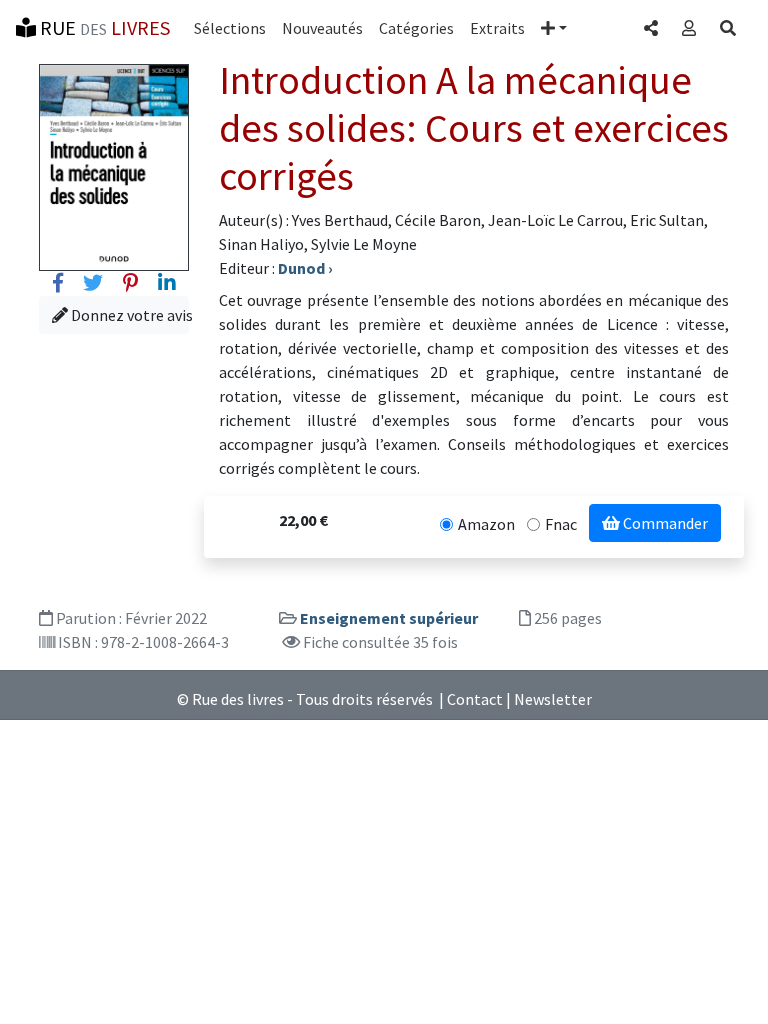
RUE (103, 27)
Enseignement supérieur (389, 618)
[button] (554, 28)
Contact (475, 699)
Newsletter (553, 699)
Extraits (497, 28)
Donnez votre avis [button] (128, 315)
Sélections (230, 28)
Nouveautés (322, 28)
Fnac (561, 524)
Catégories (416, 28)
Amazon (486, 524)
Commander (664, 523)
